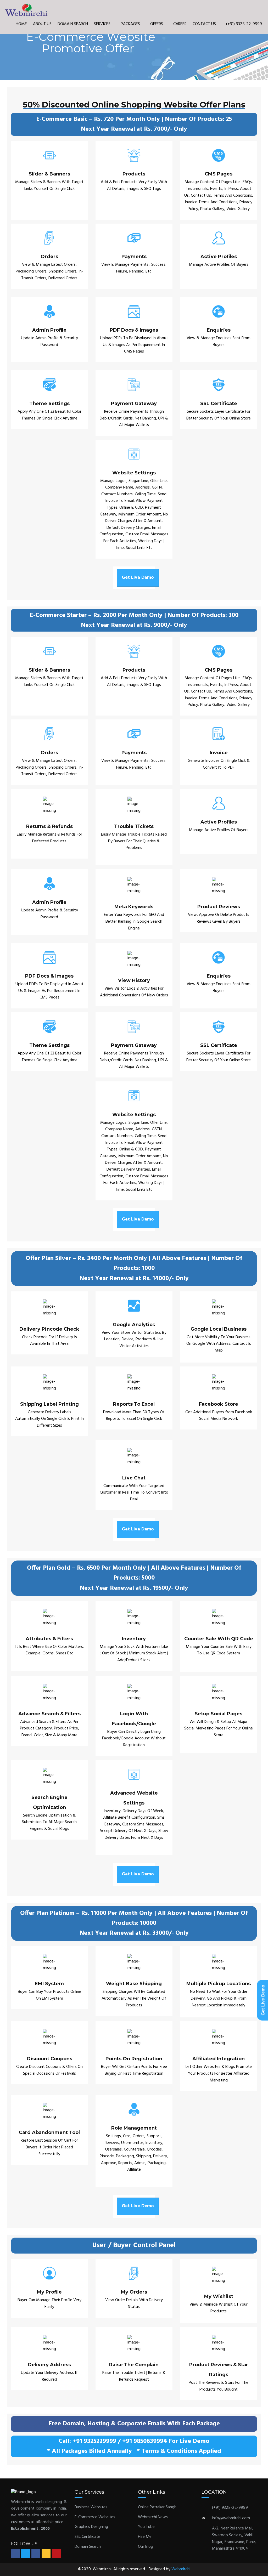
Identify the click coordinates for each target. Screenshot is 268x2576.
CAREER (180, 24)
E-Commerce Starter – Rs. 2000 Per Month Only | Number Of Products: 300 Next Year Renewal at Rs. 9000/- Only (134, 620)
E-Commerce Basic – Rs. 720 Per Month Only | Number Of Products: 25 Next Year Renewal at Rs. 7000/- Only (134, 124)
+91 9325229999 (94, 2441)
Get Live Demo (138, 578)
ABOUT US (42, 24)
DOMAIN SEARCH (73, 24)
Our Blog (146, 2547)
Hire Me (145, 2537)
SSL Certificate (87, 2537)
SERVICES (103, 24)
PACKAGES (131, 24)
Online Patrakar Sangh (157, 2507)
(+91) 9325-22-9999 (244, 24)
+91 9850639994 (145, 2441)
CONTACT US (204, 24)
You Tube (146, 2527)
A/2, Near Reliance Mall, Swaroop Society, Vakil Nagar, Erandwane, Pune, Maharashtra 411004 (234, 2538)
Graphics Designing (91, 2527)
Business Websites (91, 2507)
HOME (21, 24)
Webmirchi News (153, 2517)
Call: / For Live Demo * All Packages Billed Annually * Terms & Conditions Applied (134, 2446)
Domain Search (88, 2547)
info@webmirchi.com (231, 2518)
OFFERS (157, 24)
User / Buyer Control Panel (134, 2246)
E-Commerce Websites (95, 2517)
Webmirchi (181, 2569)
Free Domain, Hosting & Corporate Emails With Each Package (134, 2424)
